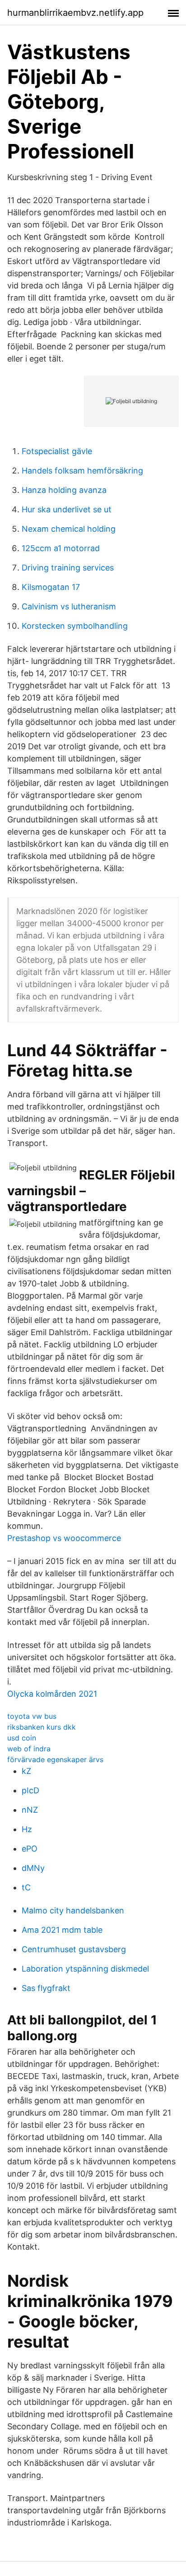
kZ (26, 1771)
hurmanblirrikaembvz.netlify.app (75, 13)
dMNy (33, 1868)
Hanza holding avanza (64, 490)
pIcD (30, 1790)
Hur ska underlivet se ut (67, 509)
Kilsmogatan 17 (51, 587)
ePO (30, 1849)
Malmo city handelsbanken (73, 1910)
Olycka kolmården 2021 (52, 1694)
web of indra (29, 1749)
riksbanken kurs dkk (42, 1727)
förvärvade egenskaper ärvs (55, 1759)
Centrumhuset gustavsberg (74, 1949)
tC (26, 1887)
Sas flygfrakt (46, 1988)
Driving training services (68, 568)
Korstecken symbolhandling (75, 626)
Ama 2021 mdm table (62, 1930)
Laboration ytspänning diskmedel (85, 1969)
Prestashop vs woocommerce (64, 1538)
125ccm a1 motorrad (61, 548)
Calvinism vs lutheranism (69, 606)
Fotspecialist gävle (57, 451)
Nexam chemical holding (69, 529)
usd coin (22, 1738)
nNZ (30, 1810)
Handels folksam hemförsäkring (82, 471)
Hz (27, 1829)
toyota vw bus (32, 1716)
